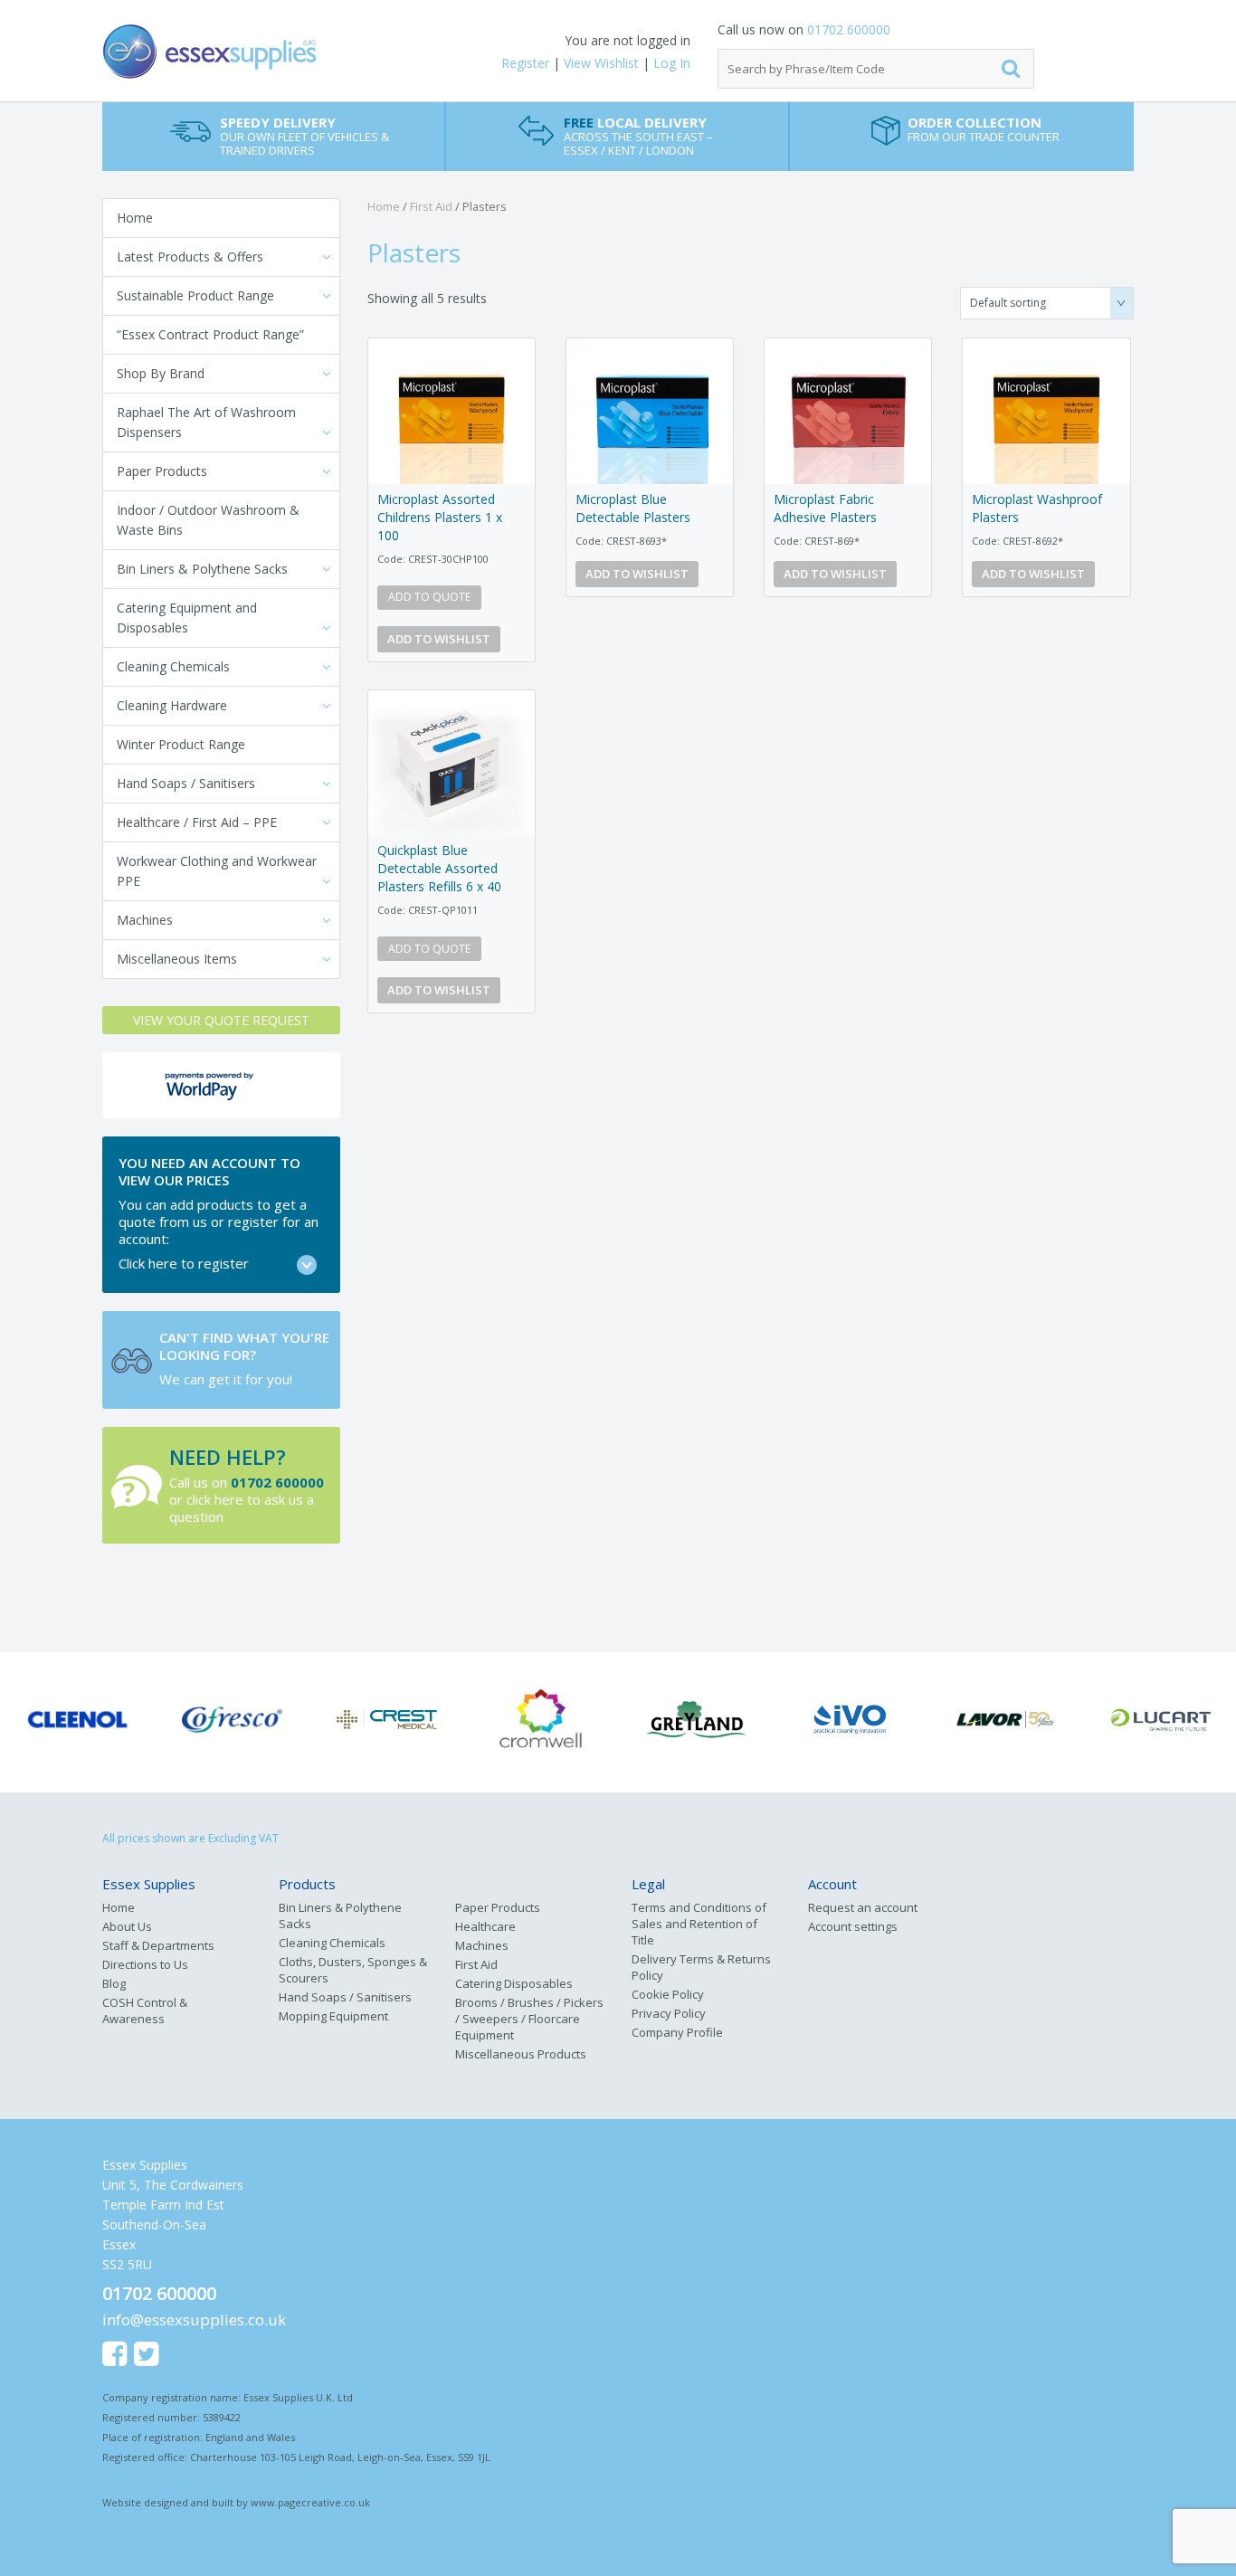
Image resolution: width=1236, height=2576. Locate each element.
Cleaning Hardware (172, 705)
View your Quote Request (221, 1020)
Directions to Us (145, 1964)
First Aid (431, 206)
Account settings (853, 1926)
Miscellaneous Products (521, 2054)
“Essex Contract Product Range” (210, 334)
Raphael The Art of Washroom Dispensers (206, 422)
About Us (127, 1926)
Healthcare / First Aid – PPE (197, 822)
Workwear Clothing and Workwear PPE (217, 871)
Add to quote (429, 597)
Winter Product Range (181, 744)
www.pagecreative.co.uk (310, 2502)
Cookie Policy (668, 1994)
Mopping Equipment (333, 2016)
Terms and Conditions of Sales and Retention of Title (699, 1924)
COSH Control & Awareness (145, 2010)
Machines (145, 920)
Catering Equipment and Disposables (187, 618)
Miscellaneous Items (177, 959)
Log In (672, 63)
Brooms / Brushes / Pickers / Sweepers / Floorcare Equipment (529, 2019)
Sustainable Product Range (195, 295)
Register (525, 63)
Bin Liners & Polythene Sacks (202, 569)
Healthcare (485, 1926)
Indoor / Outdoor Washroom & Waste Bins (208, 520)
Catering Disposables (514, 1983)
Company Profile (677, 2032)
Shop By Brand (161, 373)
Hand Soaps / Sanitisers (186, 783)
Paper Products (162, 471)
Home (135, 218)
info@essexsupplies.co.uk (194, 2319)
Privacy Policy (669, 2013)
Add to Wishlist (439, 639)
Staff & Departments (158, 1945)
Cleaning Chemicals (173, 666)
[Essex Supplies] (274, 52)
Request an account (863, 1907)
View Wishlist (601, 63)
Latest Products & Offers (190, 257)
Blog (114, 1983)
